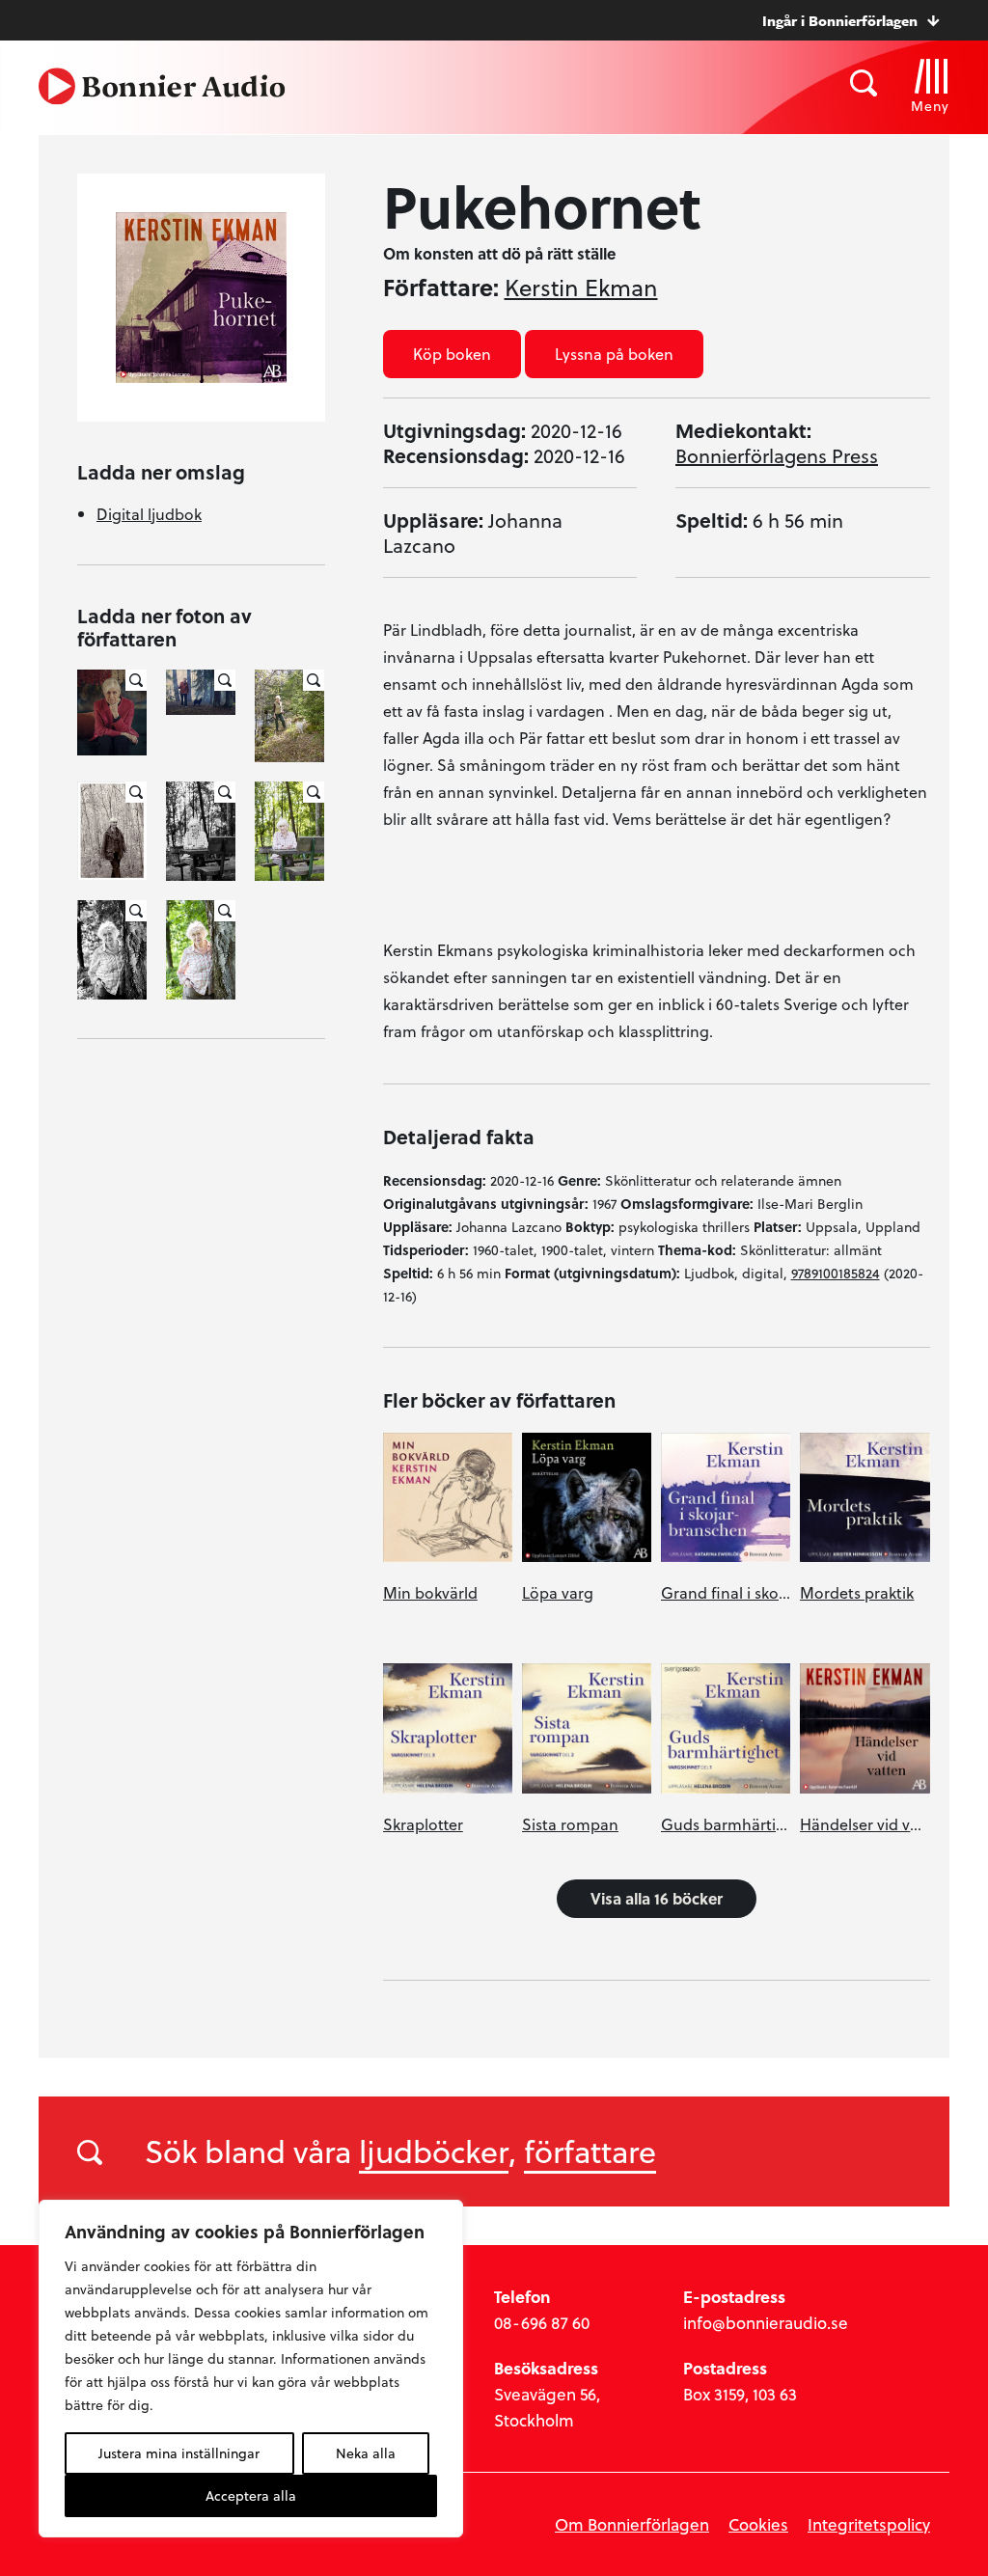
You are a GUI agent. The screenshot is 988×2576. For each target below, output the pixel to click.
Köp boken (452, 354)
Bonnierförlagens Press (777, 455)
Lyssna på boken (614, 354)
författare (590, 2151)
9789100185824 (836, 1273)
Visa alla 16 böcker (657, 1898)
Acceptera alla (251, 2495)
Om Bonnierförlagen (632, 2524)
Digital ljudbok (149, 514)
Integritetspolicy (869, 2524)
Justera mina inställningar (179, 2453)
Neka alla (366, 2453)
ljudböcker (434, 2151)
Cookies (758, 2524)
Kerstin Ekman (581, 288)
